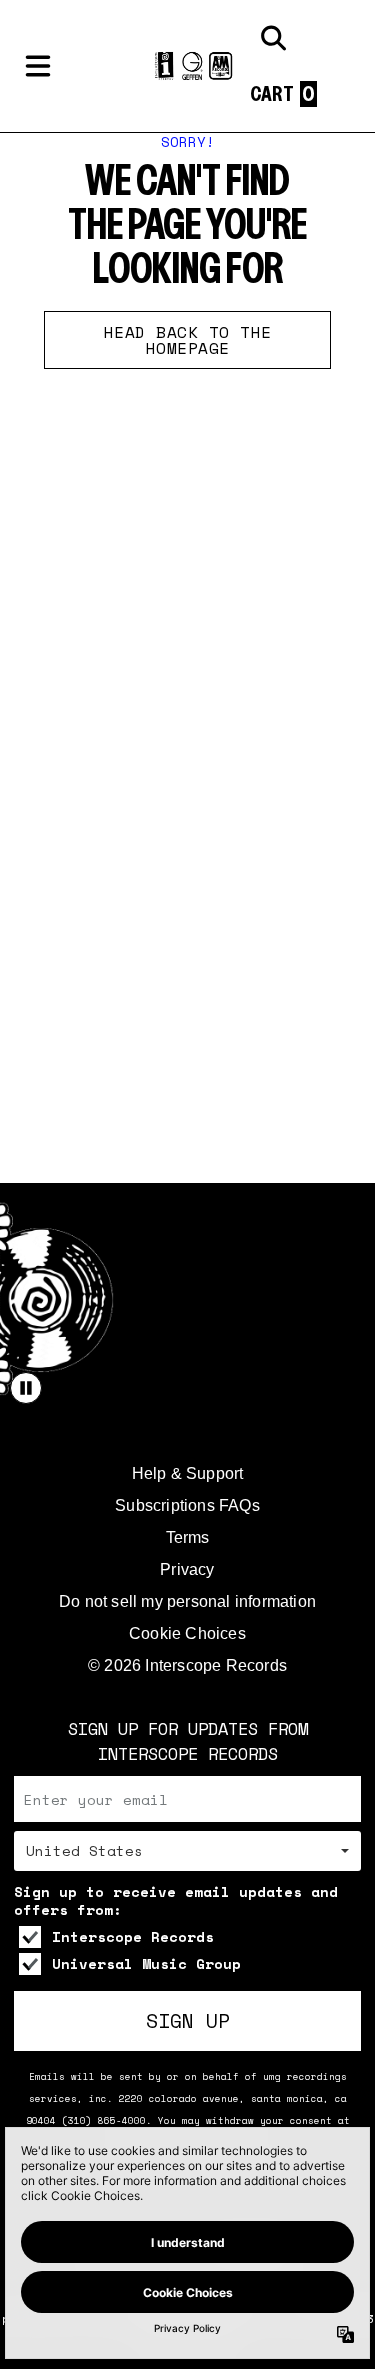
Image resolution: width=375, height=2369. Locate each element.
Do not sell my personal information (187, 1601)
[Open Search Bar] (272, 38)
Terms (188, 1537)
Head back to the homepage (188, 340)
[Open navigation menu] (38, 66)
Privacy (187, 1569)
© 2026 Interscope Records (187, 1665)
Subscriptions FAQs (187, 1505)
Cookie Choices (187, 1633)
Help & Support (188, 1473)
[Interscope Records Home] (187, 66)
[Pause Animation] (26, 1388)
